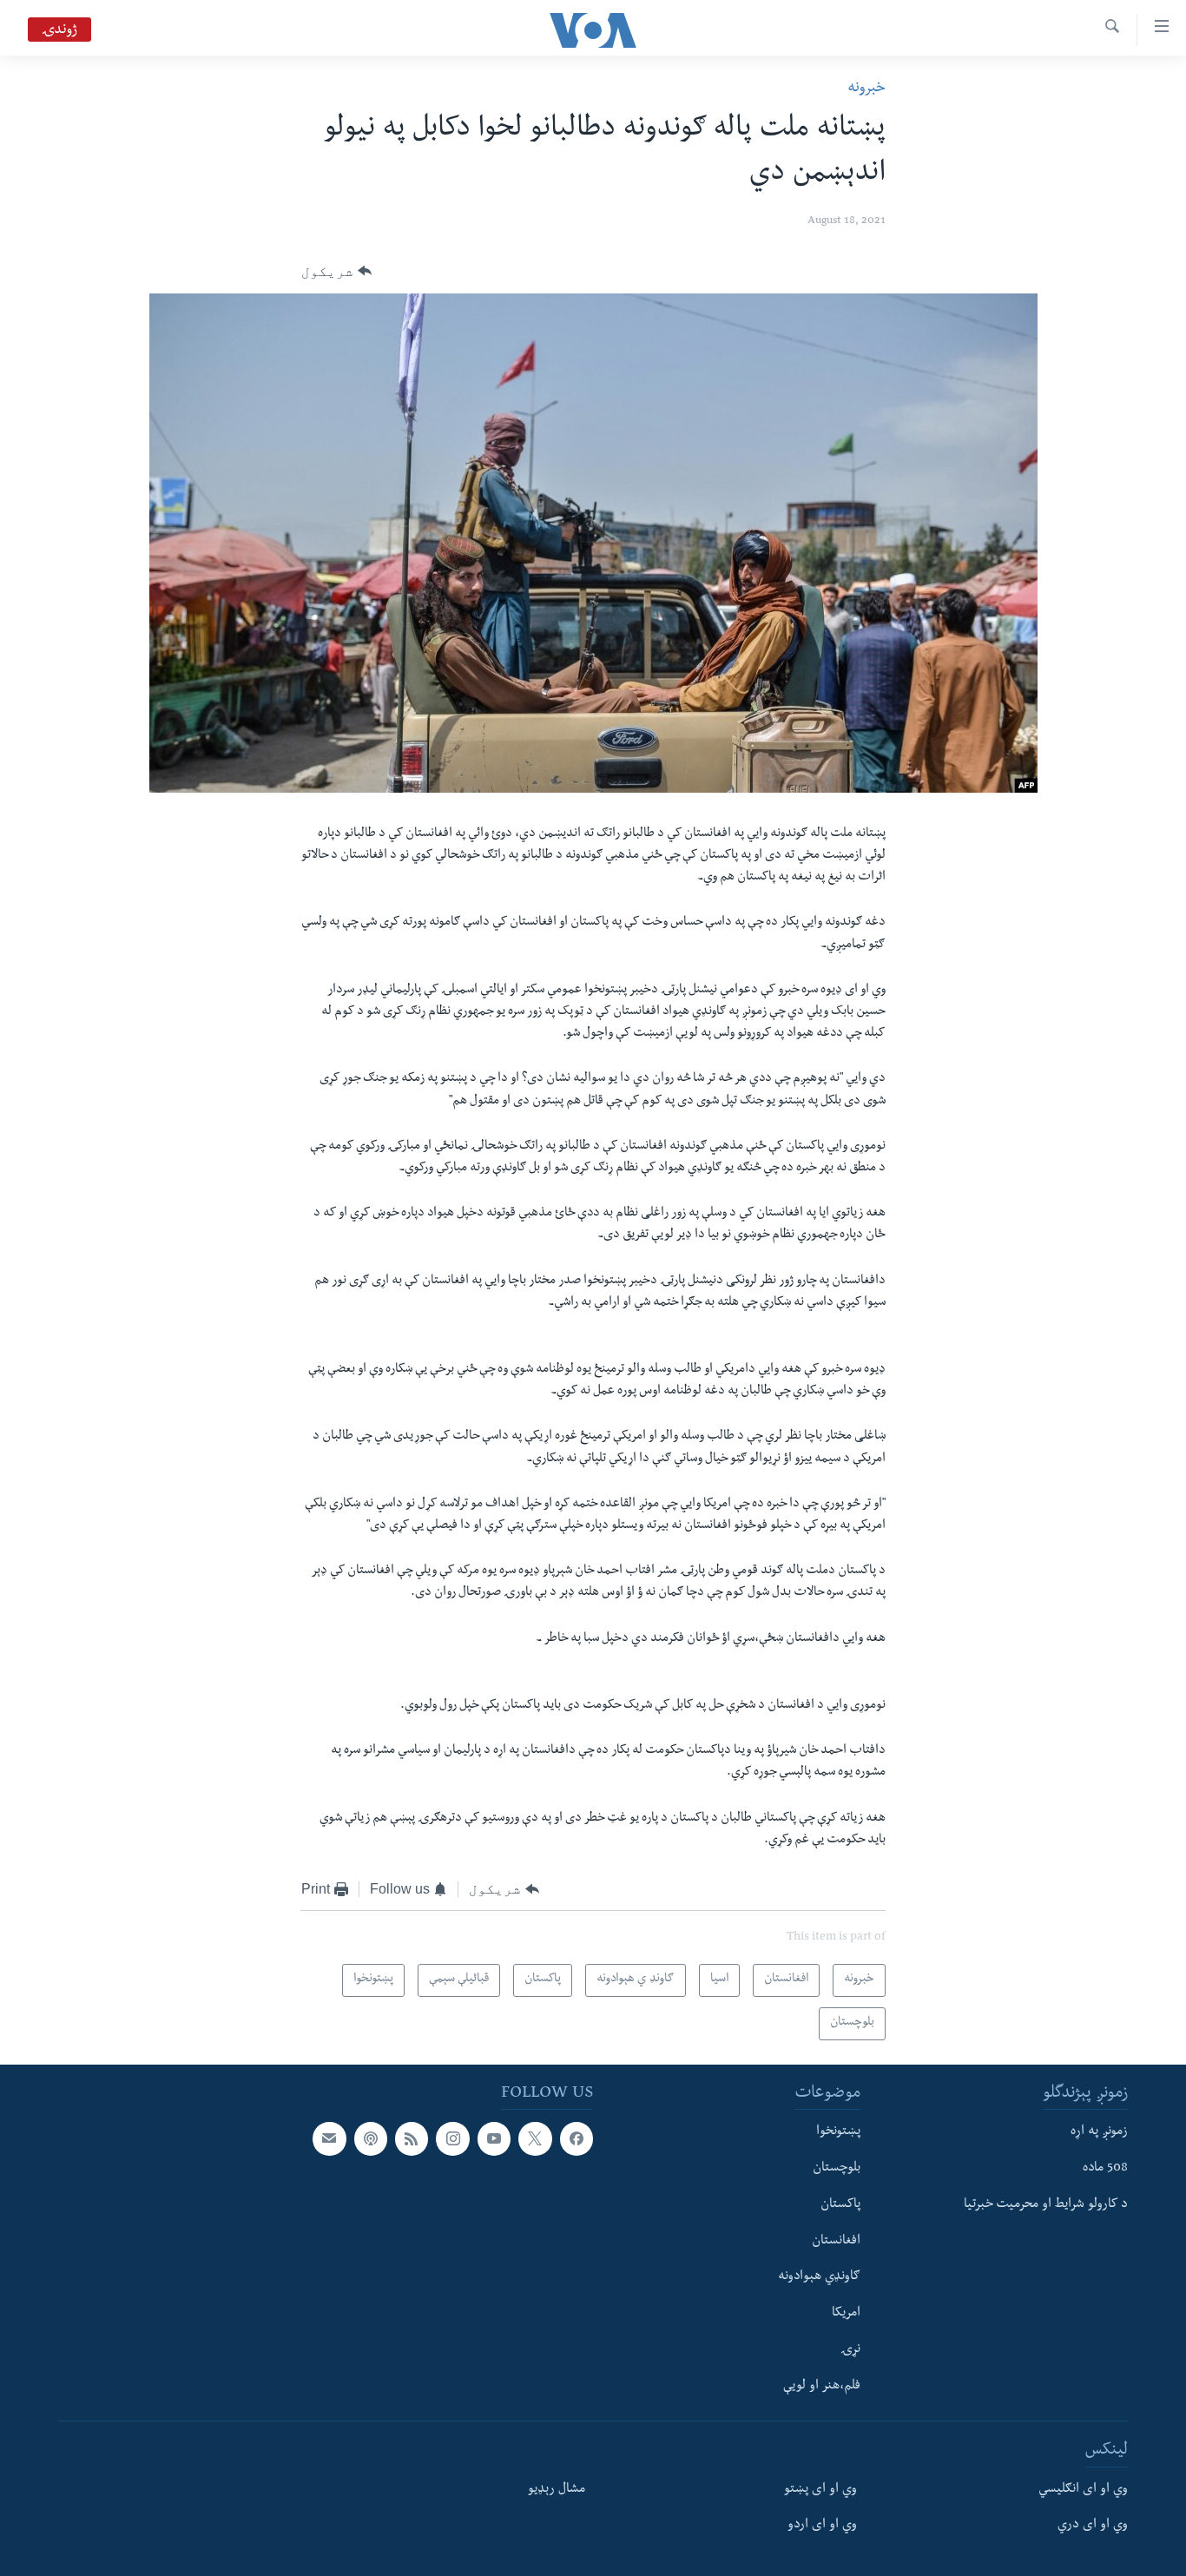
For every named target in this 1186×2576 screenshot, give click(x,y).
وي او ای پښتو (820, 2489)
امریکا (846, 2314)
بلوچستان (837, 2169)
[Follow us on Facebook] (577, 2138)
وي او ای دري (1093, 2526)
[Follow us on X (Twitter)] (535, 2138)
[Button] (336, 272)
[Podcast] (371, 2138)
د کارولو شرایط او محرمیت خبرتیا (1046, 2205)
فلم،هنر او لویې (822, 2386)
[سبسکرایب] (329, 2138)
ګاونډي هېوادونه (819, 2277)
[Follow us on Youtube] (494, 2138)
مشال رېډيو (557, 2489)
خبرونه (866, 89)
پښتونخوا (838, 2132)
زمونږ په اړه (1099, 2132)
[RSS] (412, 2138)
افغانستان (836, 2241)
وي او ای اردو (822, 2526)
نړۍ (850, 2350)
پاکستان (840, 2205)
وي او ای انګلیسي (1083, 2489)
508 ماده (1105, 2169)
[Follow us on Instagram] (452, 2138)
